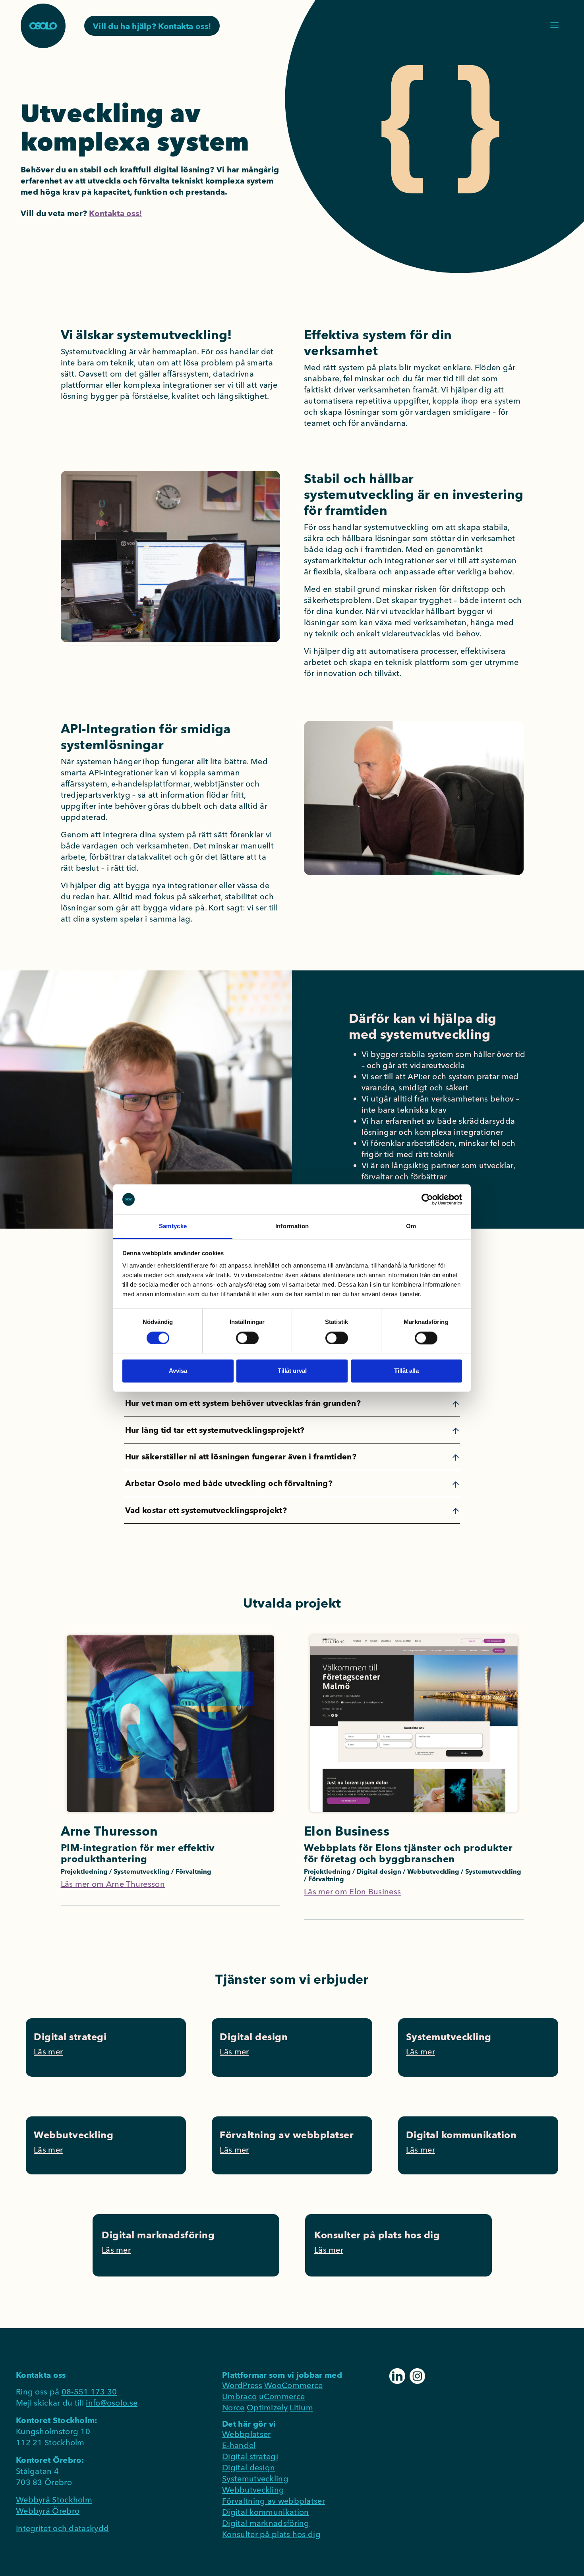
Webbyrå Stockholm (54, 2500)
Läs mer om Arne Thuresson (113, 1884)
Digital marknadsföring (266, 2523)
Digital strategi (250, 2456)
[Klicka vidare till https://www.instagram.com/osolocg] (417, 2375)
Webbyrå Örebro (48, 2511)
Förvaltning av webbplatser (274, 2501)
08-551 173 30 (89, 2391)
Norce (233, 2407)
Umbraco (239, 2396)
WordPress (242, 2385)
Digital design (248, 2467)
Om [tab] (411, 1226)
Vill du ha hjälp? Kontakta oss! (152, 26)
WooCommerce (293, 2385)
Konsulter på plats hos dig (271, 2534)
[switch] (247, 1338)
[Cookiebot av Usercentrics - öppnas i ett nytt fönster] (427, 1199)
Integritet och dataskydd (62, 2528)
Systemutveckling (255, 2478)
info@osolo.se (112, 2403)
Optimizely (267, 2407)
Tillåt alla (406, 1371)
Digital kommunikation (265, 2512)
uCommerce (282, 2396)
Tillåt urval (292, 1371)
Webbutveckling (253, 2490)
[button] (292, 1403)
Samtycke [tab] (173, 1226)
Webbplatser (246, 2434)
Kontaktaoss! (115, 213)
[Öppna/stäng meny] (554, 25)
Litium (301, 2407)
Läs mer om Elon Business (352, 1891)
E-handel (239, 2445)
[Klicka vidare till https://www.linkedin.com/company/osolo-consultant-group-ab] (398, 2375)
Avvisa (178, 1371)
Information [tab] (292, 1226)
